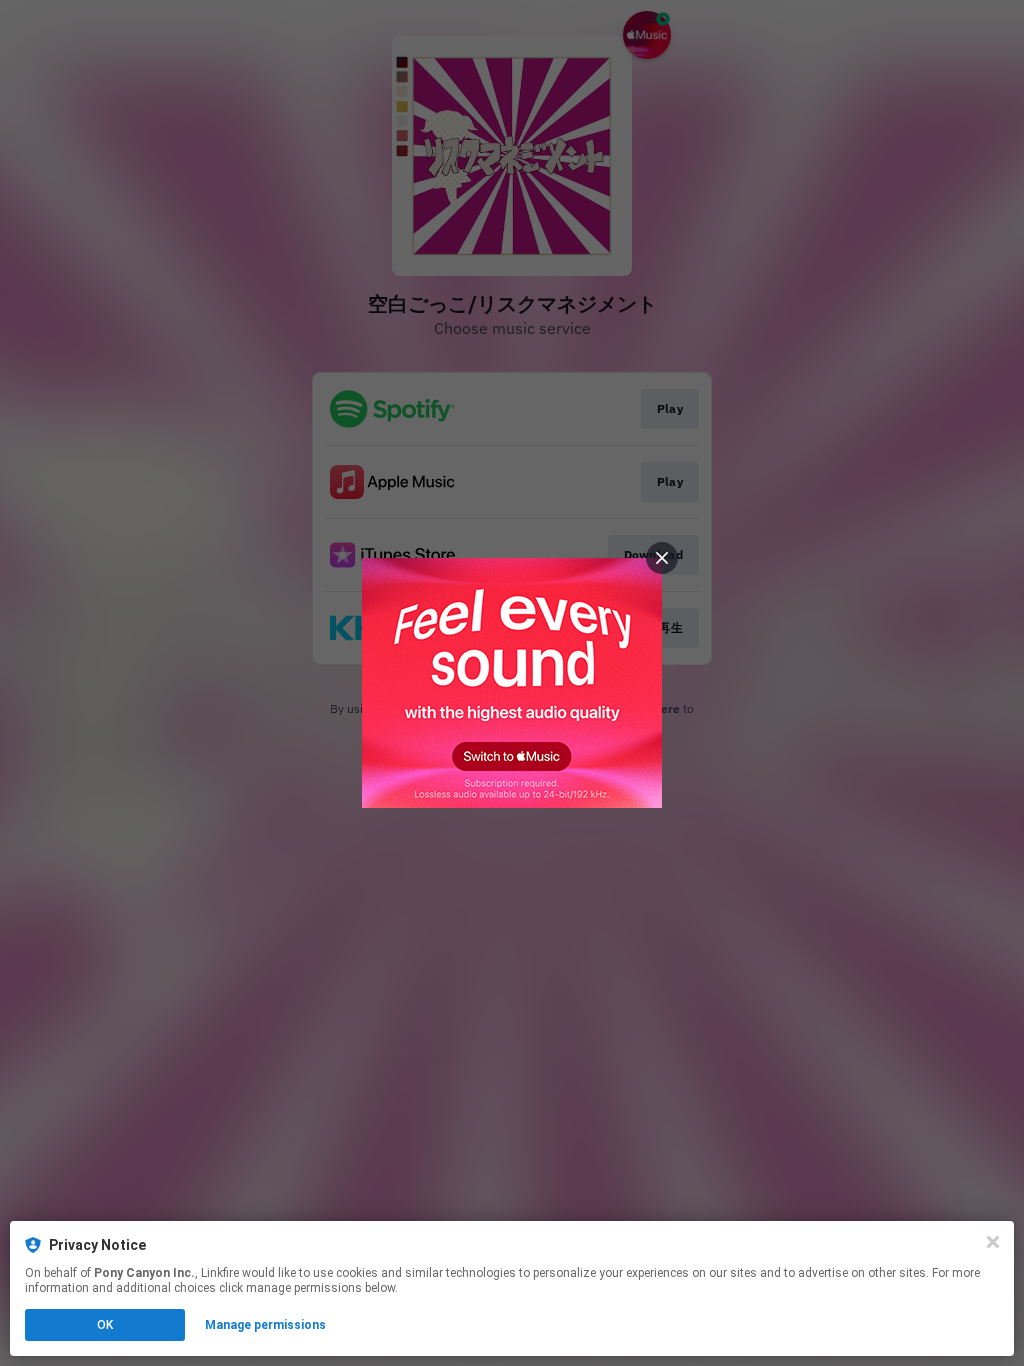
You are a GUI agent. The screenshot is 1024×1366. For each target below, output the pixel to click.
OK (105, 1325)
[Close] (993, 1242)
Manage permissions (265, 1325)
